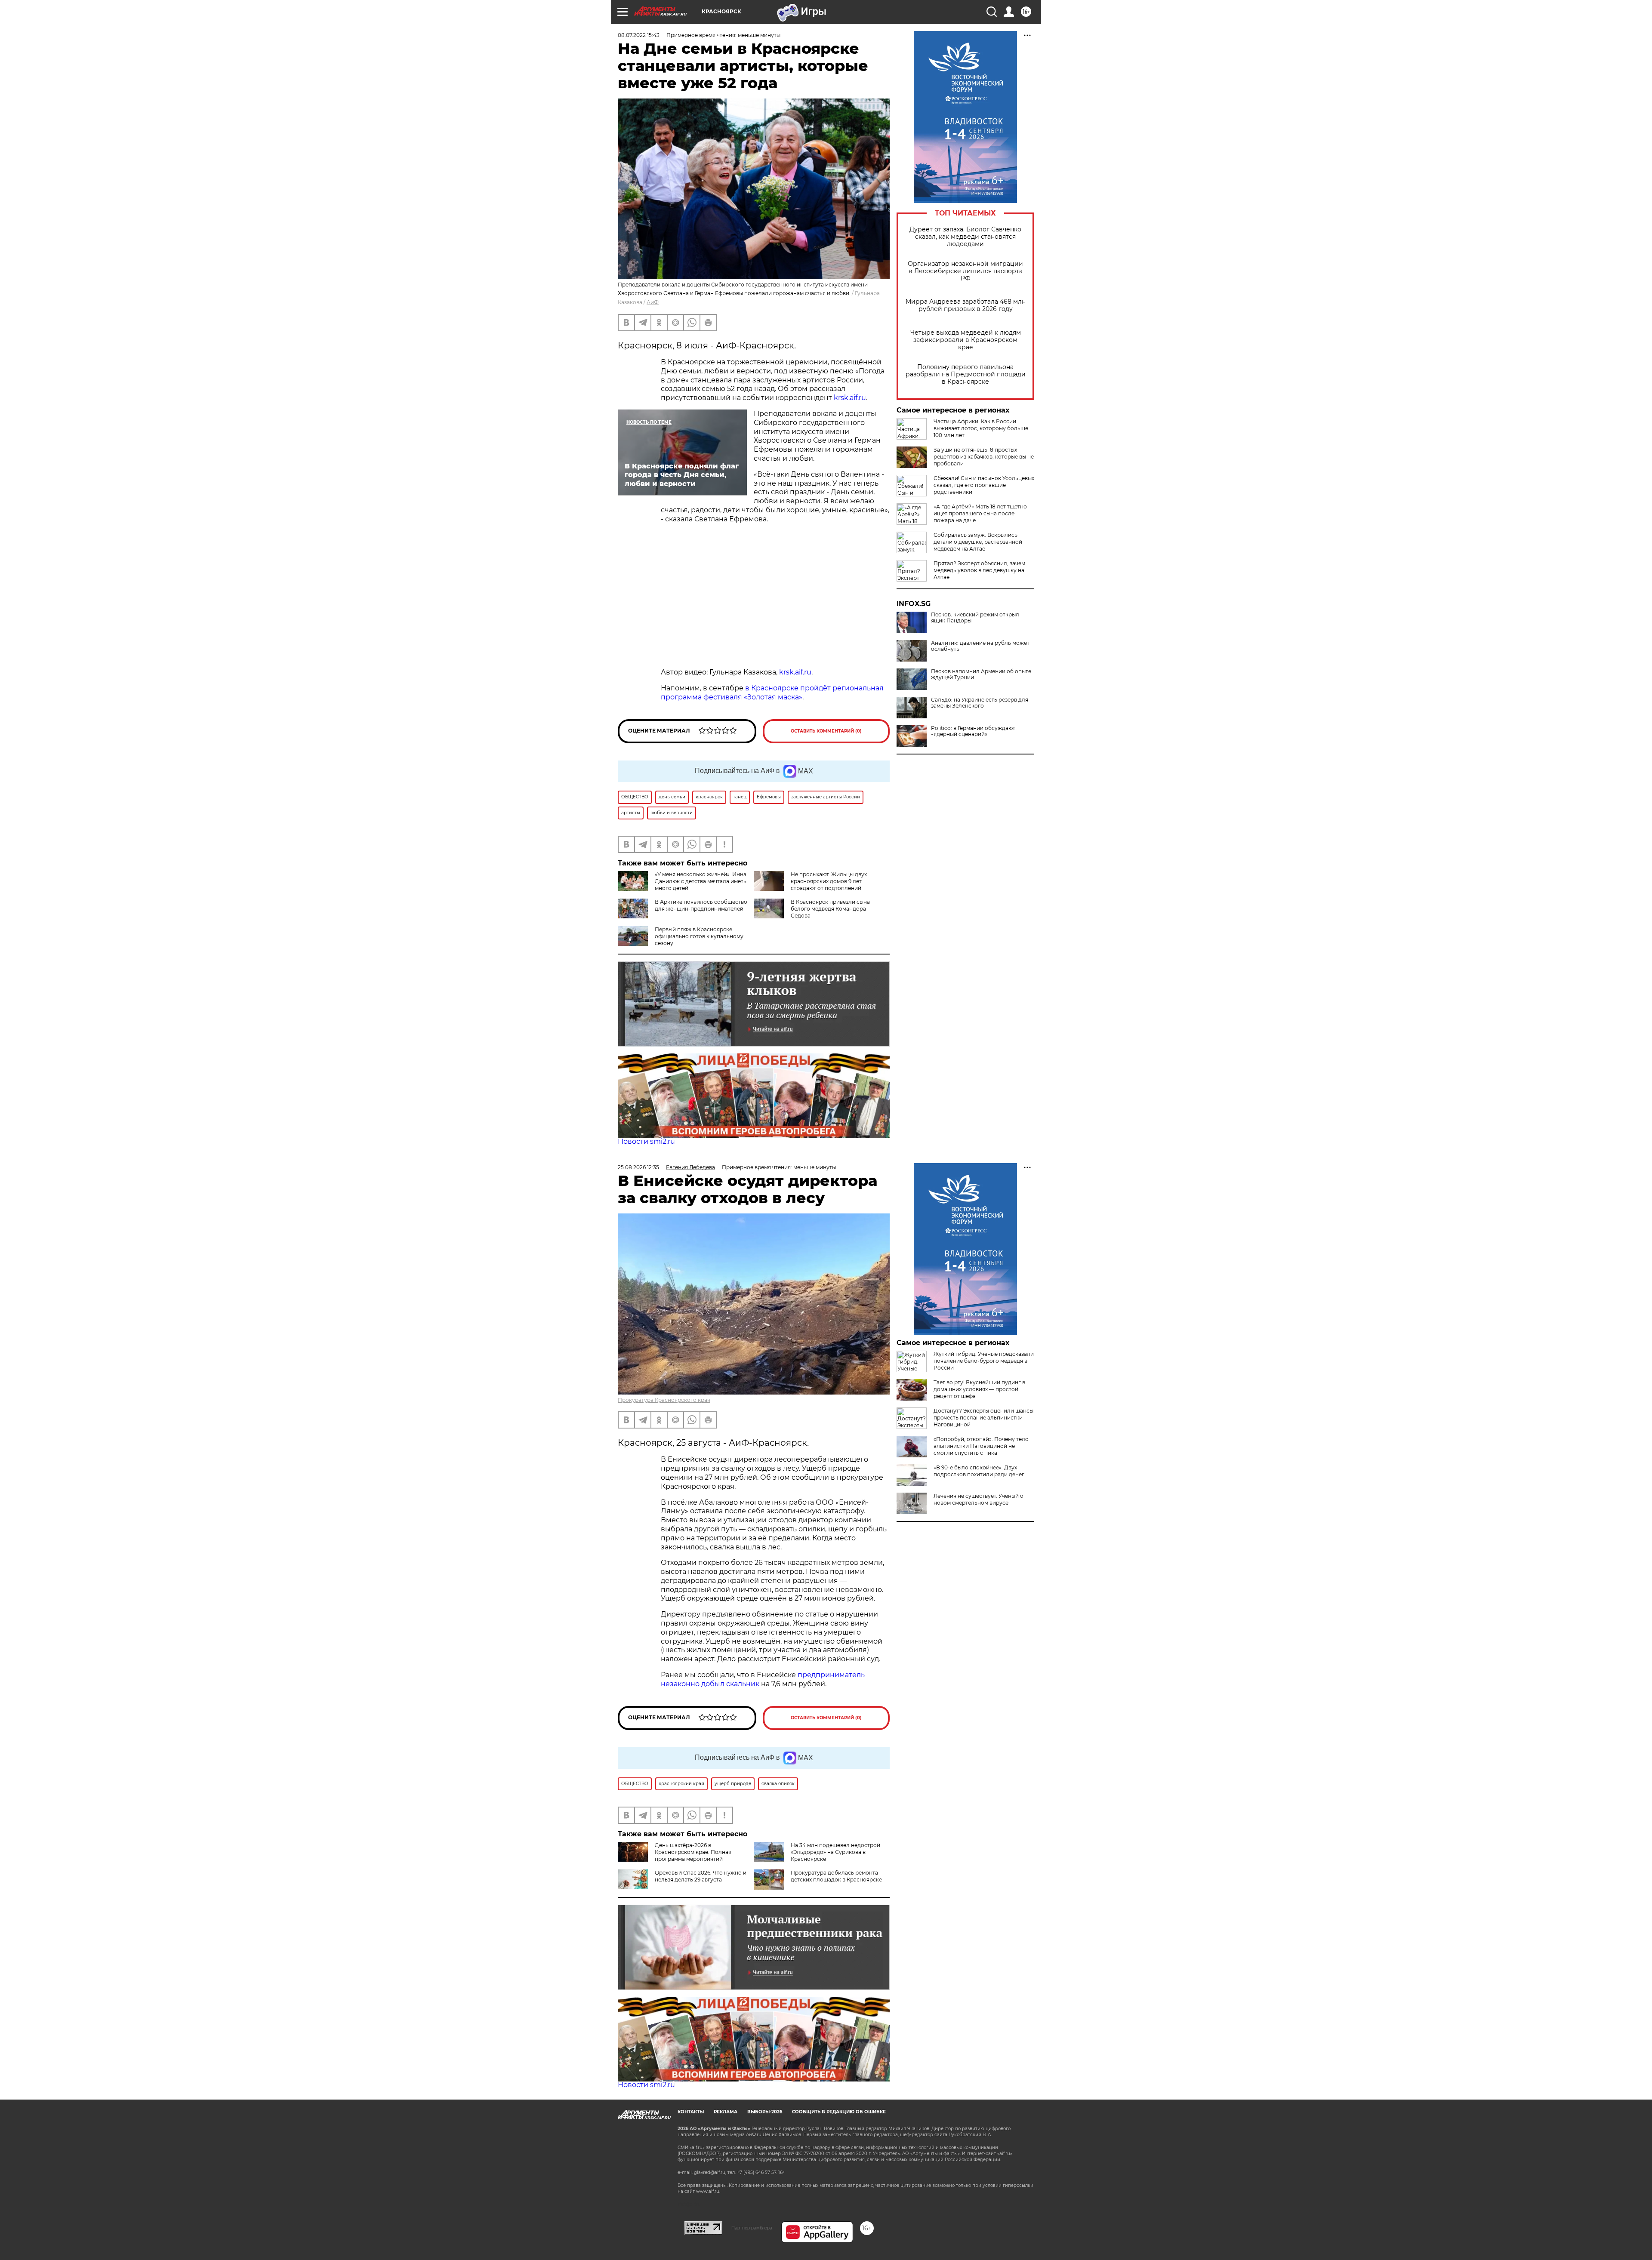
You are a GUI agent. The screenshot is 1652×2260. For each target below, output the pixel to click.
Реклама (726, 2112)
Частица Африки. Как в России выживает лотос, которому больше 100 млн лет (981, 428)
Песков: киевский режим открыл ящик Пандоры (975, 618)
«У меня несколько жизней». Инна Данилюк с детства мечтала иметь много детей (701, 881)
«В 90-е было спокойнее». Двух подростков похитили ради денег (979, 1471)
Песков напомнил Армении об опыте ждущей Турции (981, 674)
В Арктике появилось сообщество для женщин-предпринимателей (701, 905)
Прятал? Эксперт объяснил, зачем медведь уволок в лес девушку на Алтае (979, 570)
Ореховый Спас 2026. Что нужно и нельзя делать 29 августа (701, 1876)
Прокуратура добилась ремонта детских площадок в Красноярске (836, 1876)
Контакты (691, 2112)
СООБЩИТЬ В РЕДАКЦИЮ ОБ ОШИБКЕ (839, 2112)
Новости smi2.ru (646, 1141)
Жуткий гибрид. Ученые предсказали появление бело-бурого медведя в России (984, 1361)
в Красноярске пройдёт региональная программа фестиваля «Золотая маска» (772, 693)
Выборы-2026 (765, 2112)
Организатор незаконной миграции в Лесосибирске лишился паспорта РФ (965, 271)
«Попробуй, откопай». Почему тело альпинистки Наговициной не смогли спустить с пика (981, 1446)
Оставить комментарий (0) (826, 731)
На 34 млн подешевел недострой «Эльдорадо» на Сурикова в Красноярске (835, 1852)
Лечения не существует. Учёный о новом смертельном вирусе (979, 1499)
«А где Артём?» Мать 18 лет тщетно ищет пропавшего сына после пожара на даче (980, 513)
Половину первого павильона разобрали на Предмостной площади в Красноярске (966, 374)
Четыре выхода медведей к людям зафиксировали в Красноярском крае (966, 340)
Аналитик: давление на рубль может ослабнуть (980, 646)
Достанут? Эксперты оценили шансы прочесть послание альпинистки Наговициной (983, 1418)
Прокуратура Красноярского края (664, 1400)
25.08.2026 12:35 (638, 1167)
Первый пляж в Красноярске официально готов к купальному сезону (699, 936)
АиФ (653, 302)
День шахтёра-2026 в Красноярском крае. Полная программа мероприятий (693, 1852)
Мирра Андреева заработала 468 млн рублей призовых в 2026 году (966, 305)
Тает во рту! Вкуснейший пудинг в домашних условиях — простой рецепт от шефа (979, 1389)
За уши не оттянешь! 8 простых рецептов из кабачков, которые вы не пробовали (984, 457)
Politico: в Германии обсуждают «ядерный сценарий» (973, 731)
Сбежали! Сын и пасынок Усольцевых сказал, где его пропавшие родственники (984, 485)
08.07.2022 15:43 (639, 35)
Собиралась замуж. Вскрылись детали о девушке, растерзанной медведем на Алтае (978, 542)
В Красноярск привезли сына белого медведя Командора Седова (830, 909)
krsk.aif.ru (850, 398)
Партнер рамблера (752, 2228)
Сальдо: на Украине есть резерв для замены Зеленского (980, 703)
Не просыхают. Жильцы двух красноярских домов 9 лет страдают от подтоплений (829, 881)
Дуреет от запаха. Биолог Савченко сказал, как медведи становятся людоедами (965, 237)
